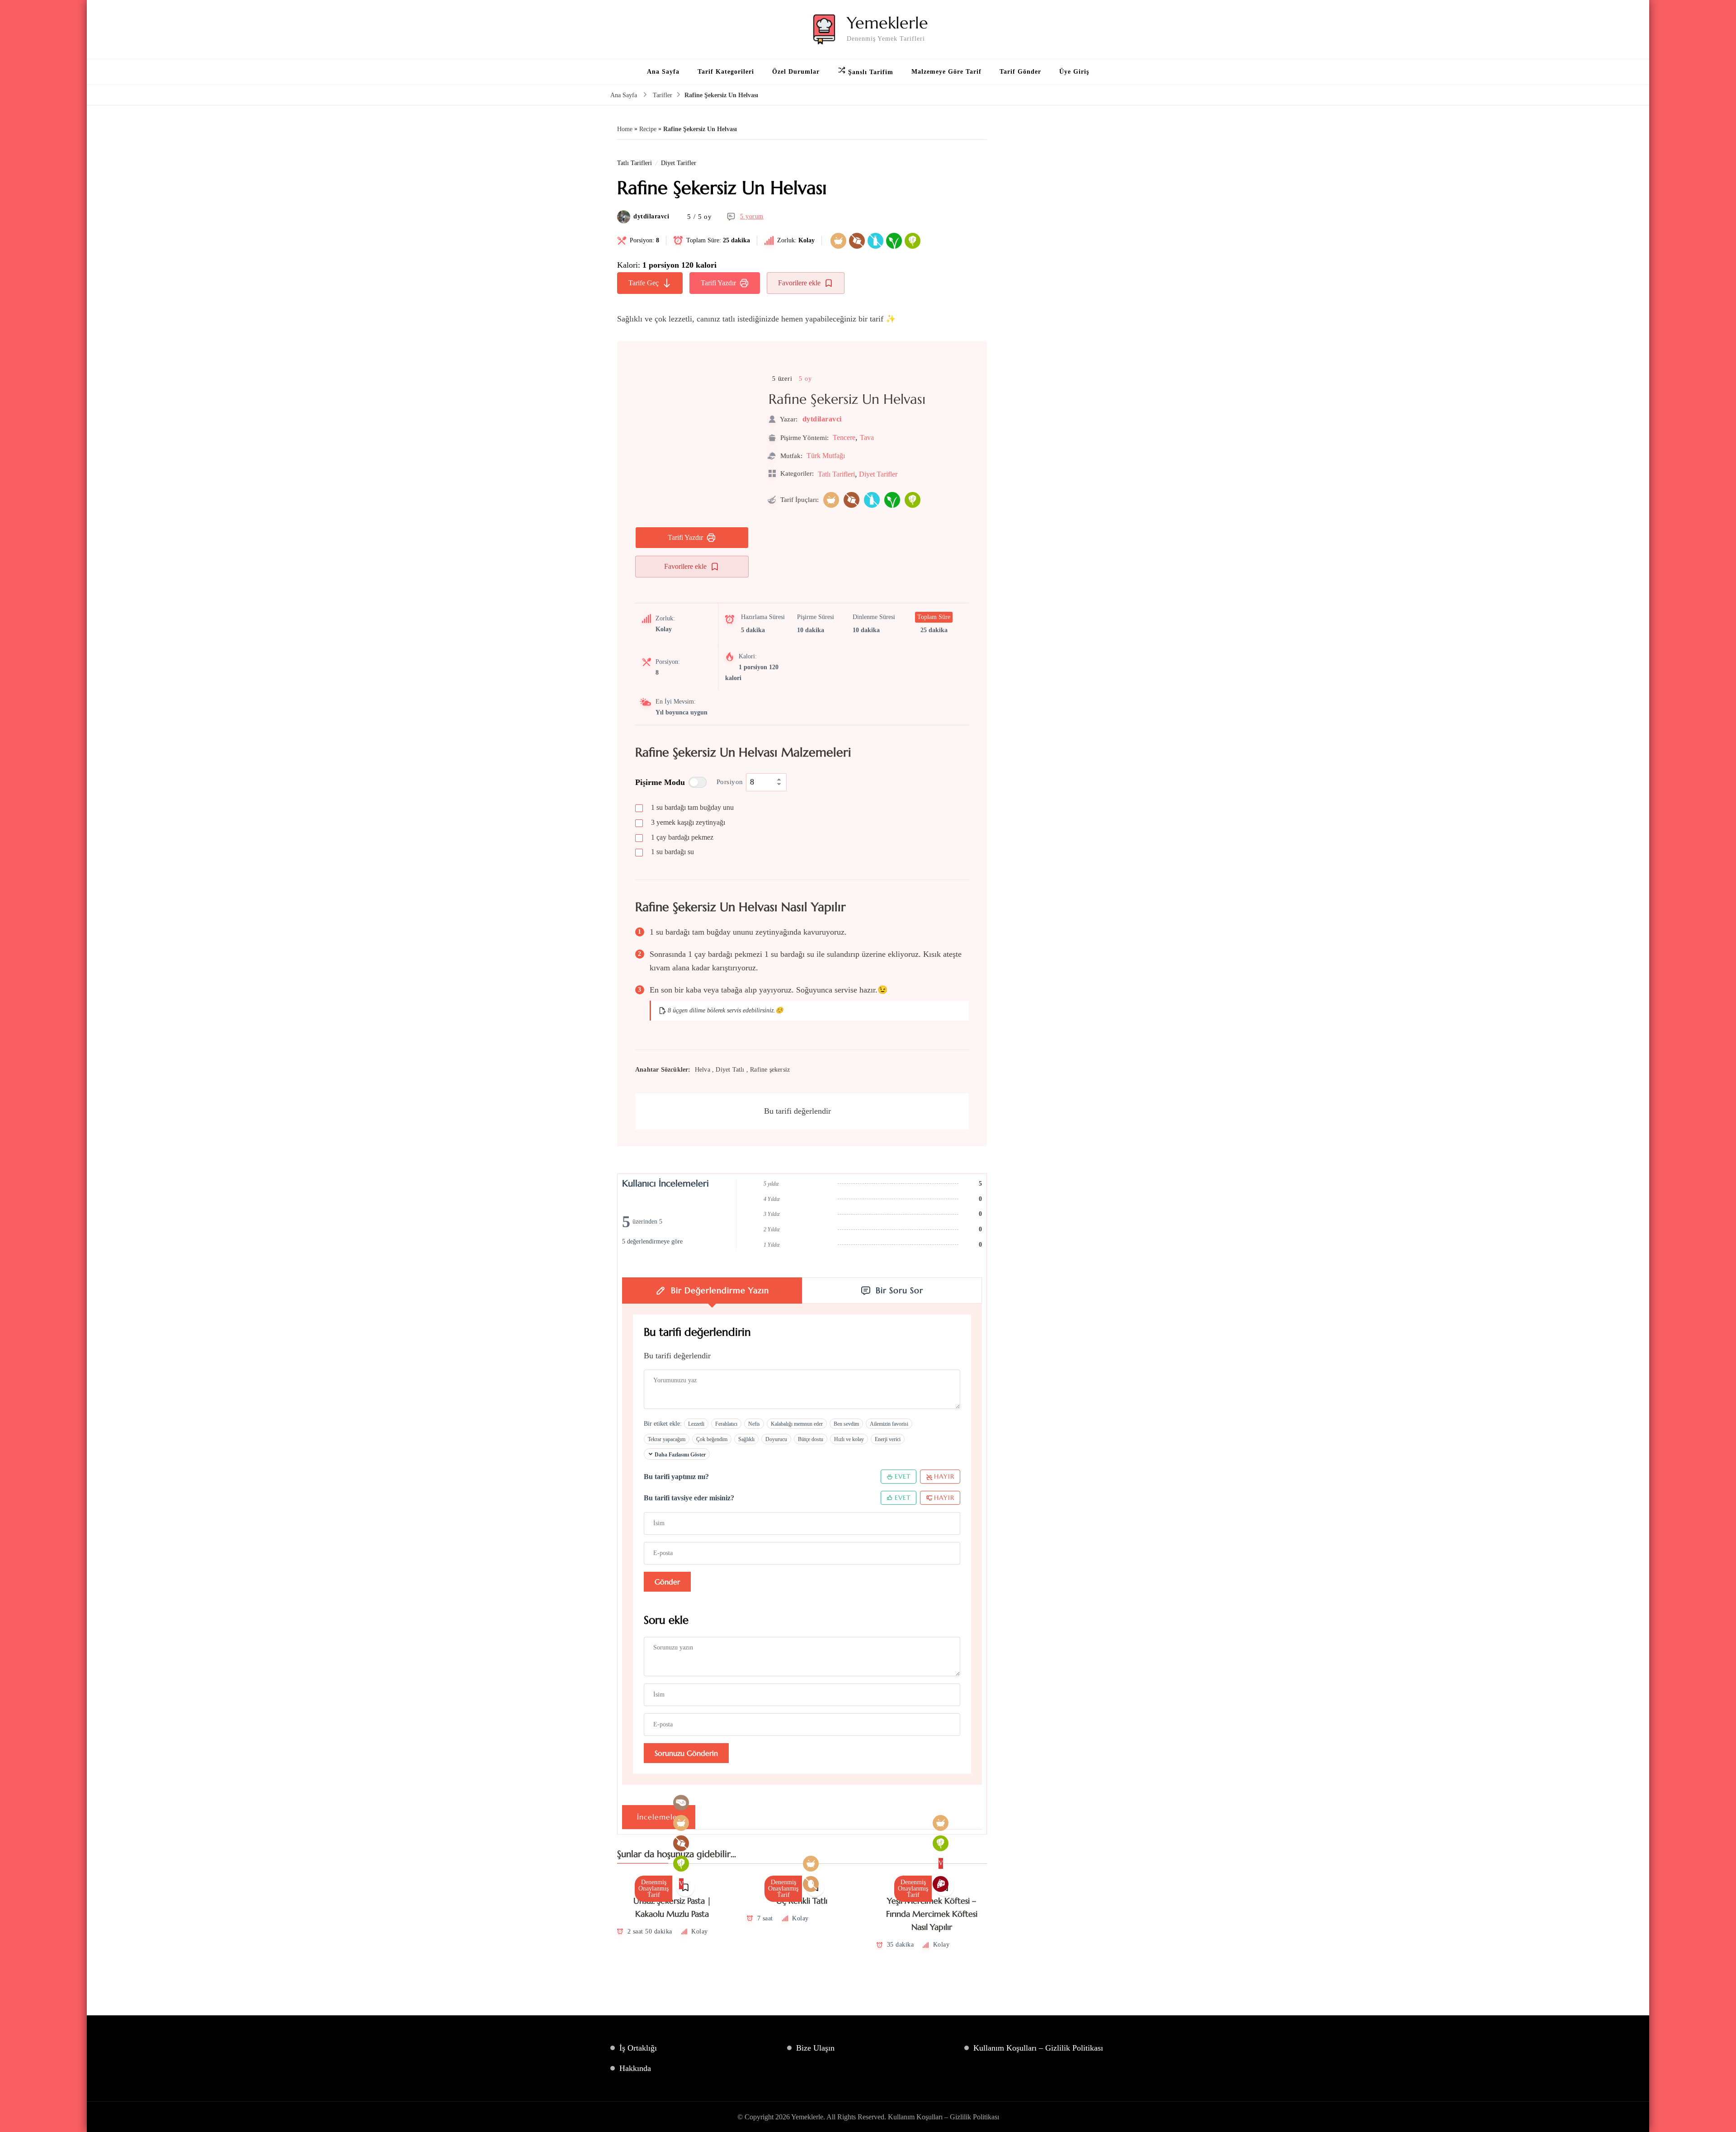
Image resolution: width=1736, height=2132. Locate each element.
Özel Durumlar (796, 72)
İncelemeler (659, 1817)
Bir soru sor (899, 1290)
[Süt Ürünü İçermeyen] (875, 241)
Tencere (844, 437)
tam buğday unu (692, 807)
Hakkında (635, 2068)
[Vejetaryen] (913, 241)
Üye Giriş (1074, 72)
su (672, 852)
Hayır (944, 1476)
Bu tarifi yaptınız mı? (676, 1477)
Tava (867, 437)
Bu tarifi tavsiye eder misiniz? (689, 1498)
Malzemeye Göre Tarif (946, 72)
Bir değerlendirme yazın (720, 1290)
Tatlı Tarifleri (634, 163)
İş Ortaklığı (638, 2048)
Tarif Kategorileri (726, 72)
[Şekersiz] (857, 241)
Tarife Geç (644, 283)
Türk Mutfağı (826, 456)
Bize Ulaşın (815, 2048)
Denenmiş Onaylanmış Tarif (653, 1889)
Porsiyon (730, 782)
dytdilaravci (651, 217)
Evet (903, 1476)
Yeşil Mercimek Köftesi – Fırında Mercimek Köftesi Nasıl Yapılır (932, 1914)
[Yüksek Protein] (941, 1884)
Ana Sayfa (663, 72)
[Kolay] (838, 241)
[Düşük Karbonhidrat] (681, 1803)
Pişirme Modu (660, 782)
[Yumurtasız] (811, 1884)
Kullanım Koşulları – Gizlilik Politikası (1038, 2048)
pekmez (682, 837)
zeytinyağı (688, 822)
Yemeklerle (887, 23)
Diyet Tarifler (679, 163)
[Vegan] (894, 241)
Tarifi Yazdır (718, 283)
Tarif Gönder (1020, 72)
